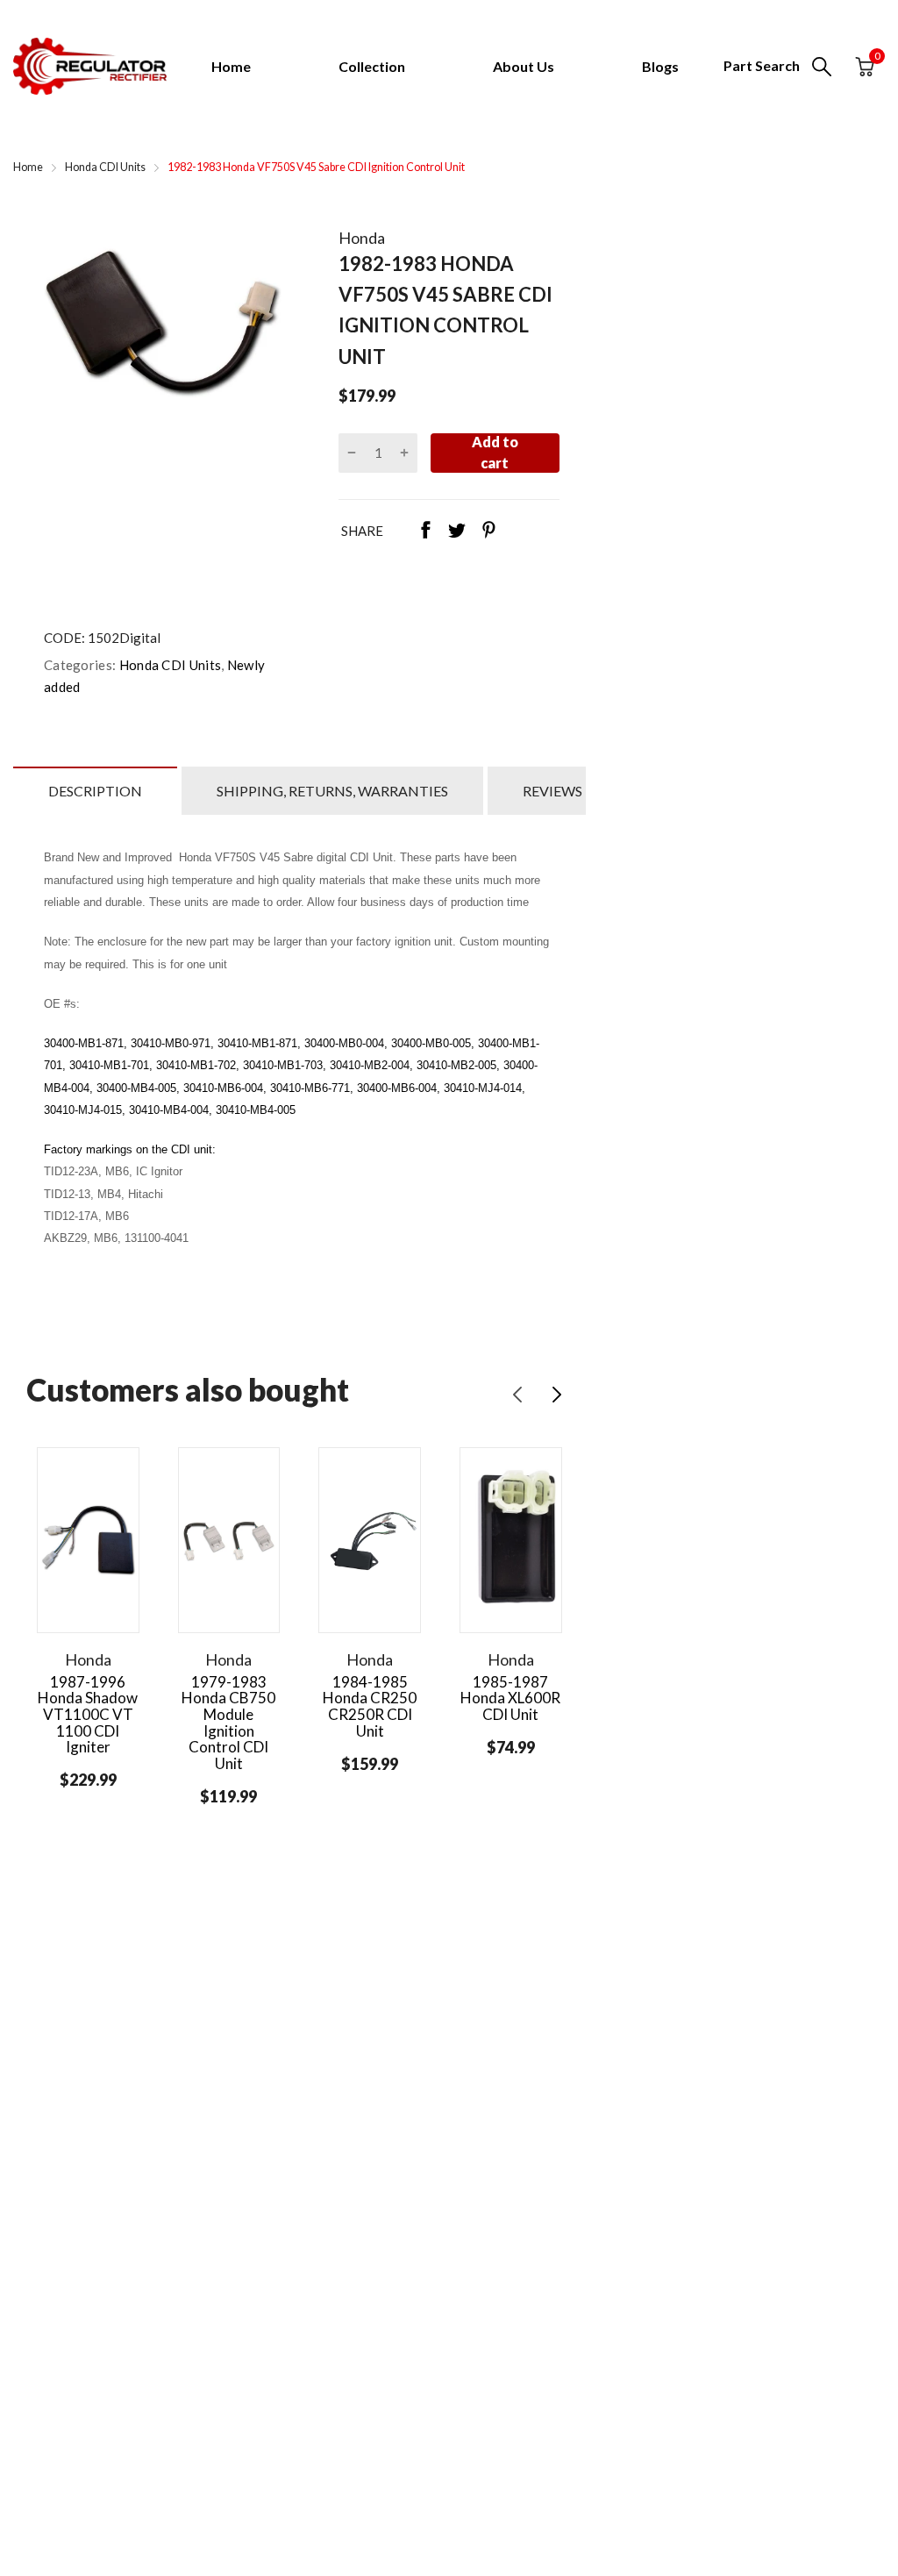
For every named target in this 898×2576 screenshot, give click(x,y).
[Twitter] (457, 532)
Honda (362, 238)
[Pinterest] (488, 532)
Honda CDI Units (168, 665)
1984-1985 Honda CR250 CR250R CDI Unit (370, 1706)
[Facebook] (425, 532)
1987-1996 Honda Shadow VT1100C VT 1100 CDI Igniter (88, 1715)
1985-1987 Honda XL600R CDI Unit (510, 1698)
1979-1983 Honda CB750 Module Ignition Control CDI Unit (228, 1723)
